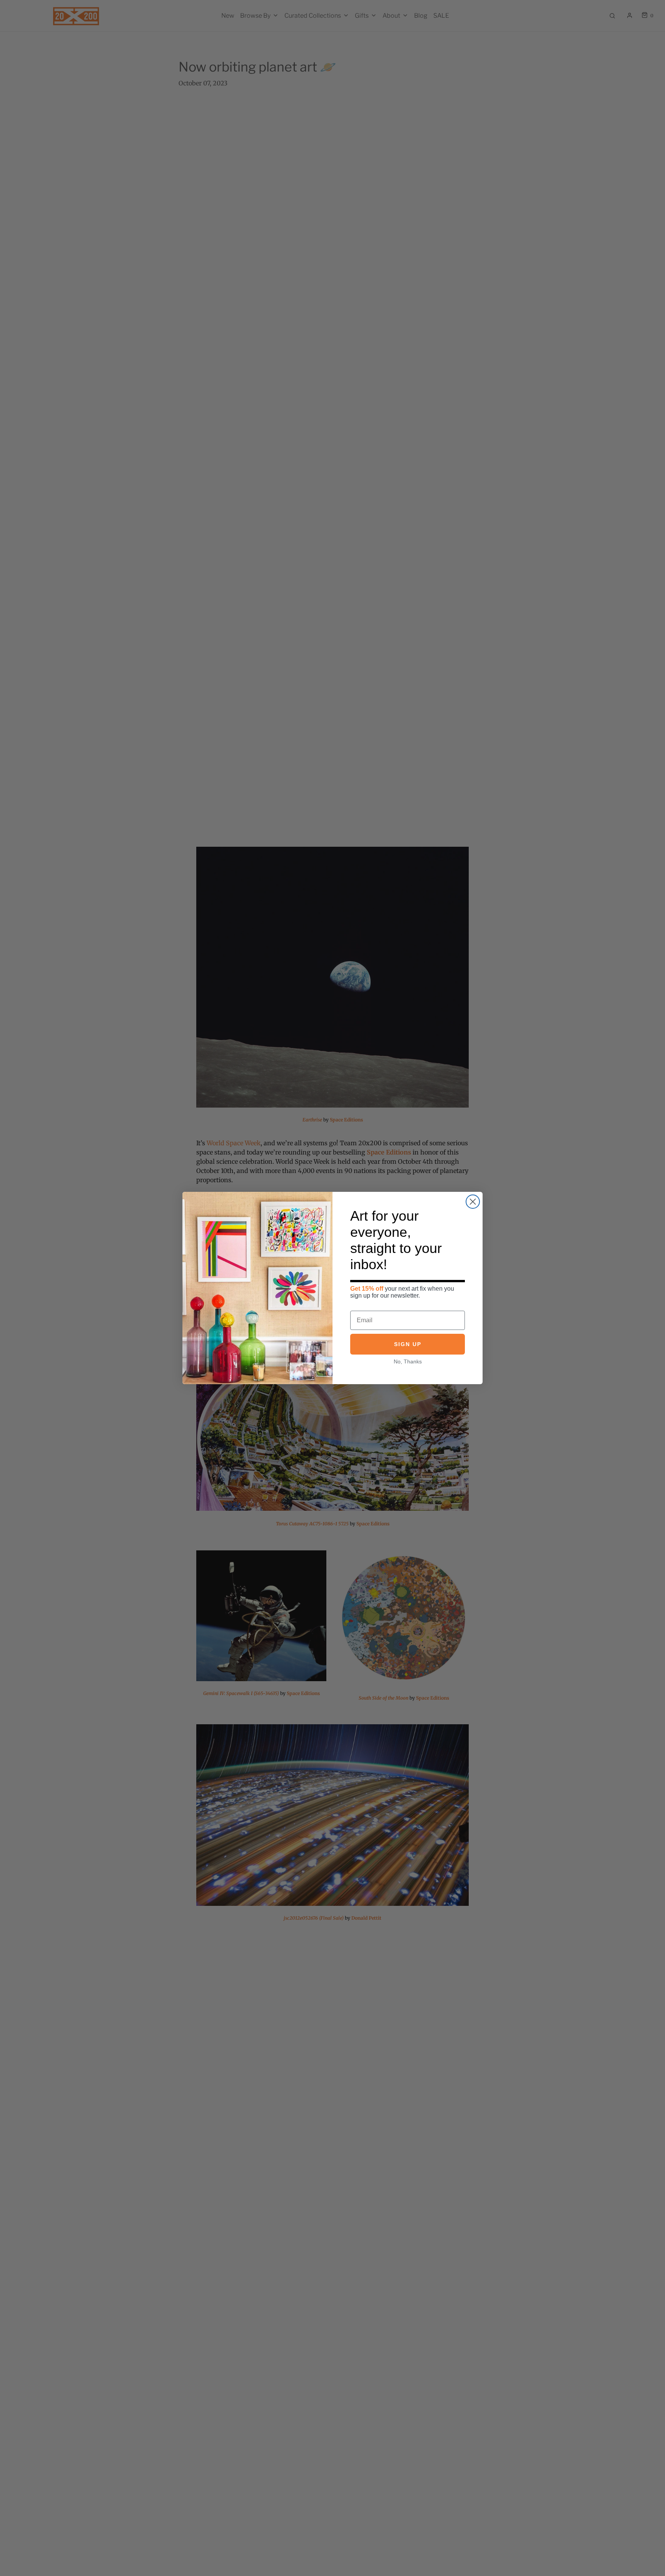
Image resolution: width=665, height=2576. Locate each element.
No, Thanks (408, 1361)
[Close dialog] (473, 1202)
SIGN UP (408, 1344)
